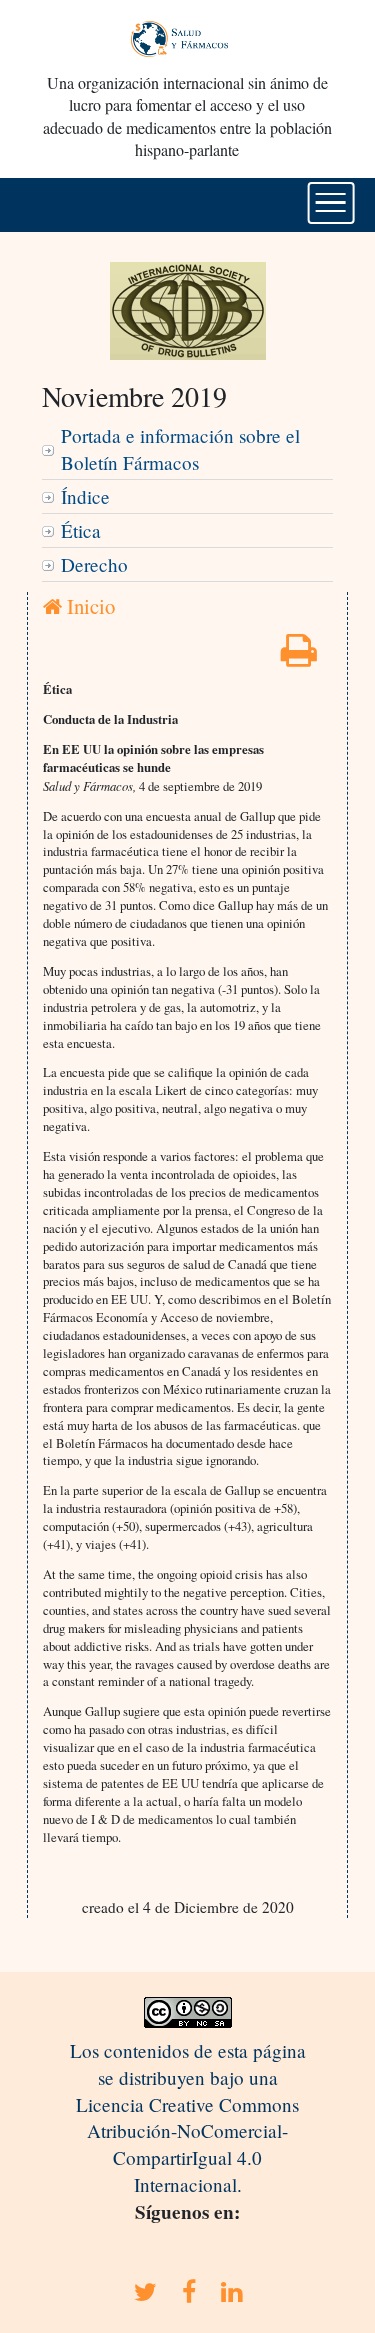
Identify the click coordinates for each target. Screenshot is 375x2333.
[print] (299, 656)
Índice (85, 496)
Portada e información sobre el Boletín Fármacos (180, 449)
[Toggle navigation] (330, 203)
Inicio (88, 606)
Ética (81, 530)
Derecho (94, 564)
